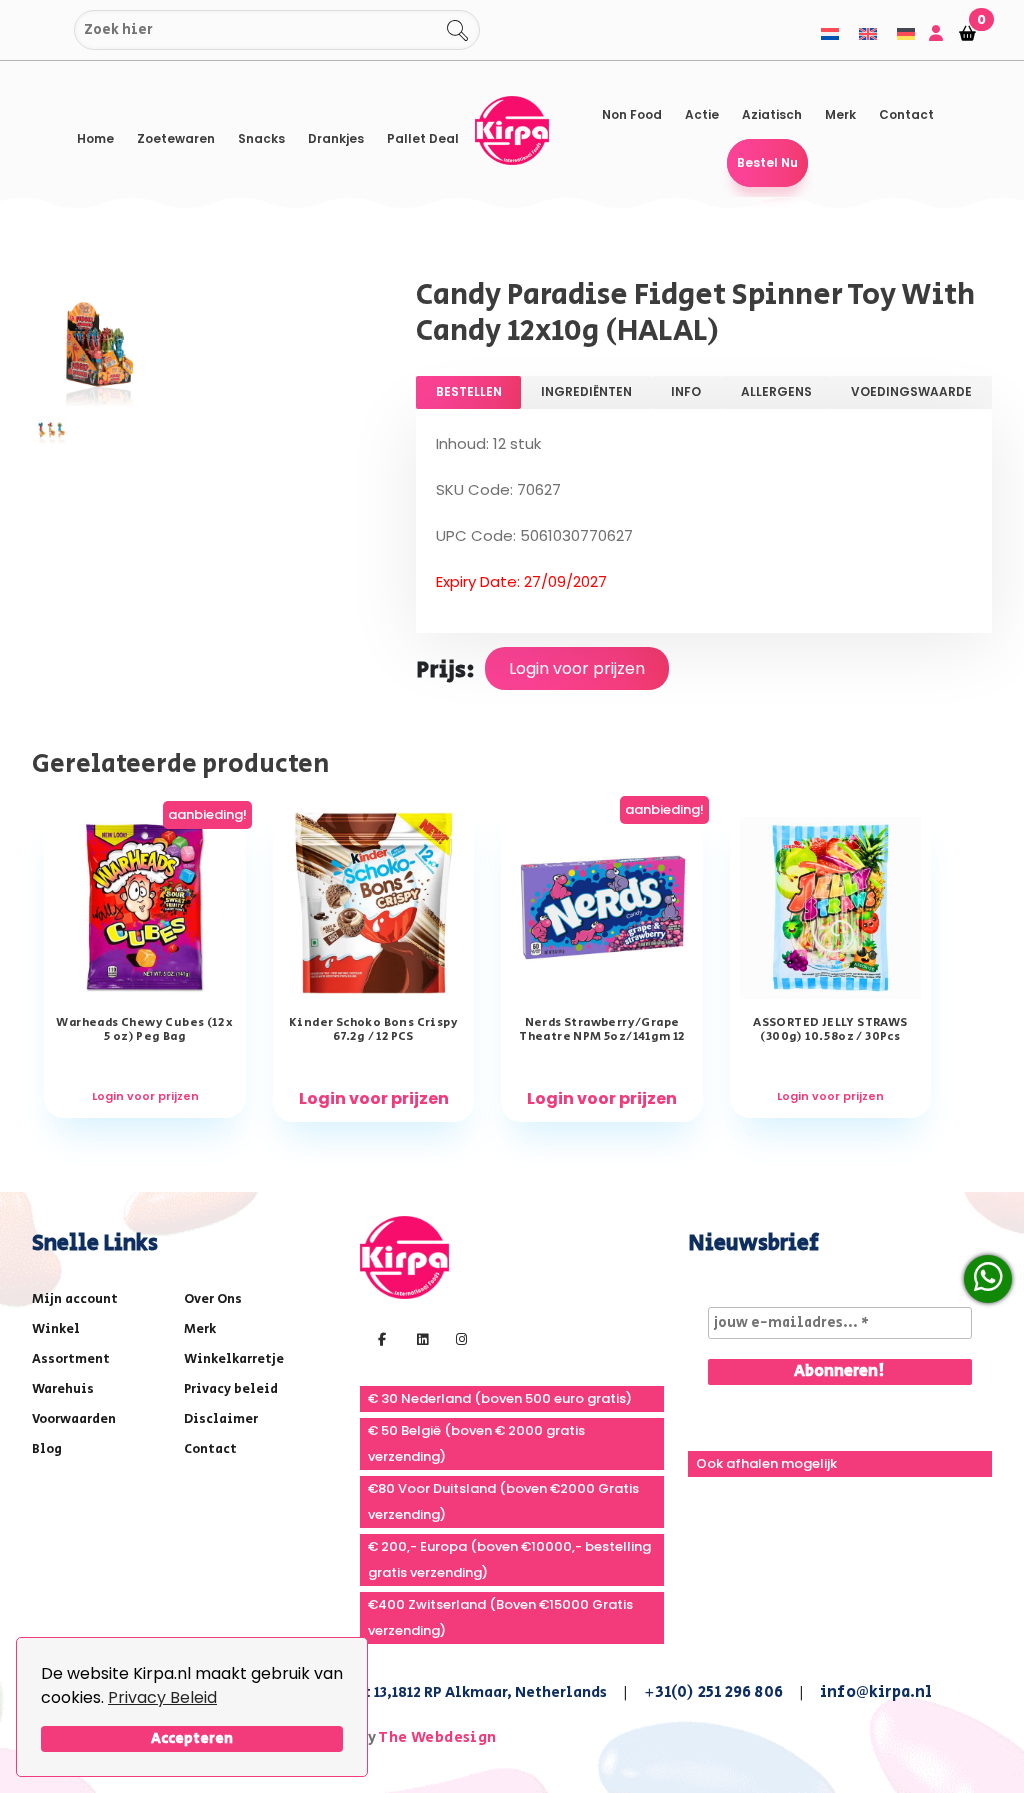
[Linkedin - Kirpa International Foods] (420, 1338)
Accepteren (192, 1738)
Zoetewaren (176, 138)
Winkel (56, 1329)
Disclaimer (221, 1419)
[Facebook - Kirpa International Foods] (379, 1338)
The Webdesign (437, 1737)
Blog (47, 1449)
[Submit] (53, 30)
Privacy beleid (231, 1389)
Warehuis (63, 1389)
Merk (840, 114)
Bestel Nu (767, 162)
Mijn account (75, 1299)
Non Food (632, 114)
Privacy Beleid (162, 1697)
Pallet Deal (423, 138)
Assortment (71, 1359)
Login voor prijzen (577, 668)
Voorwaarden (74, 1419)
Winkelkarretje (234, 1359)
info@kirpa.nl (876, 1692)
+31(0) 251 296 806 (713, 1692)
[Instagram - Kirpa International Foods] (459, 1338)
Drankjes (336, 138)
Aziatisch (772, 114)
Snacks (261, 138)
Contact (906, 114)
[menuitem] (830, 33)
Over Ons (213, 1299)
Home (95, 138)
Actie (702, 114)
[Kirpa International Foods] (404, 1255)
